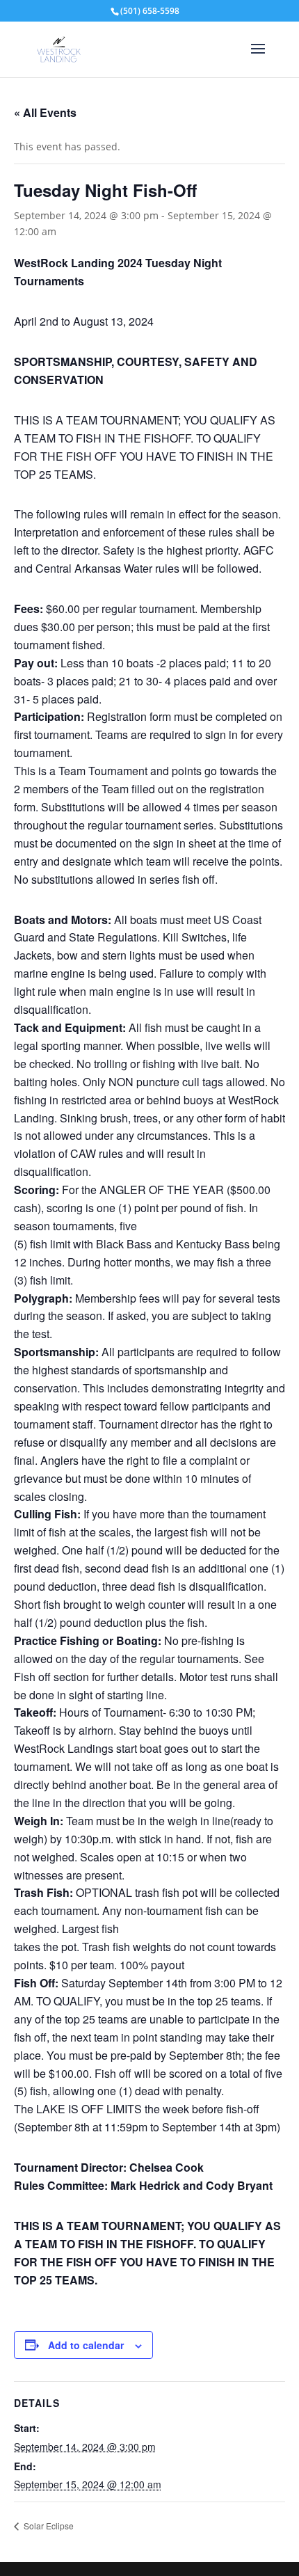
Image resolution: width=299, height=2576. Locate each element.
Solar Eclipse (48, 2526)
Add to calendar (86, 2345)
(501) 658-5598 (150, 11)
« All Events (45, 112)
